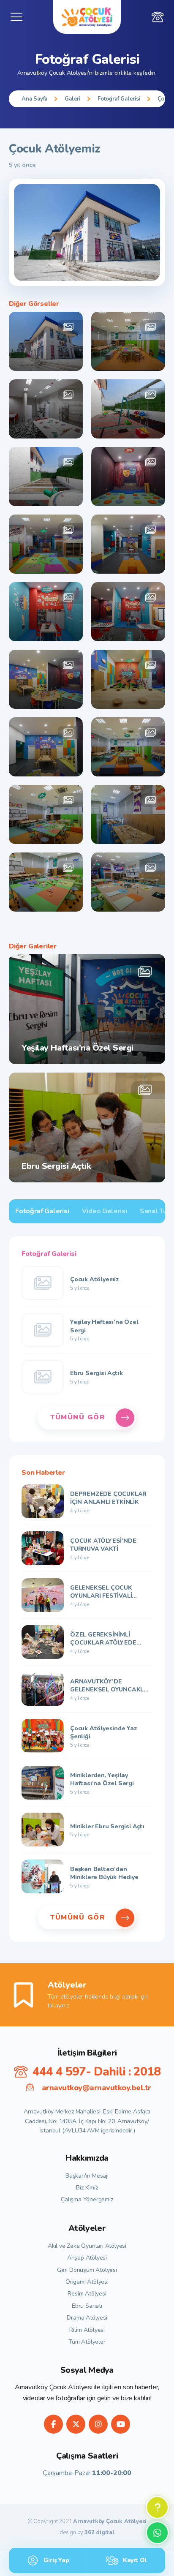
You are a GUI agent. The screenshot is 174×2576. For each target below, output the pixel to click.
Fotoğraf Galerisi (119, 99)
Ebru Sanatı (87, 2306)
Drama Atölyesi (87, 2318)
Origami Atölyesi (87, 2282)
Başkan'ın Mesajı (87, 2176)
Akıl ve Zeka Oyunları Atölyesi (87, 2246)
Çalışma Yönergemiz (87, 2199)
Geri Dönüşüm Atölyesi (87, 2270)
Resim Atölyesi (87, 2294)
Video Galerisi (105, 1211)
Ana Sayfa (34, 99)
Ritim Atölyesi (87, 2330)
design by (87, 2533)
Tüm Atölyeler (87, 2342)
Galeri (72, 99)
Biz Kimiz (87, 2188)
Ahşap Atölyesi (87, 2258)
